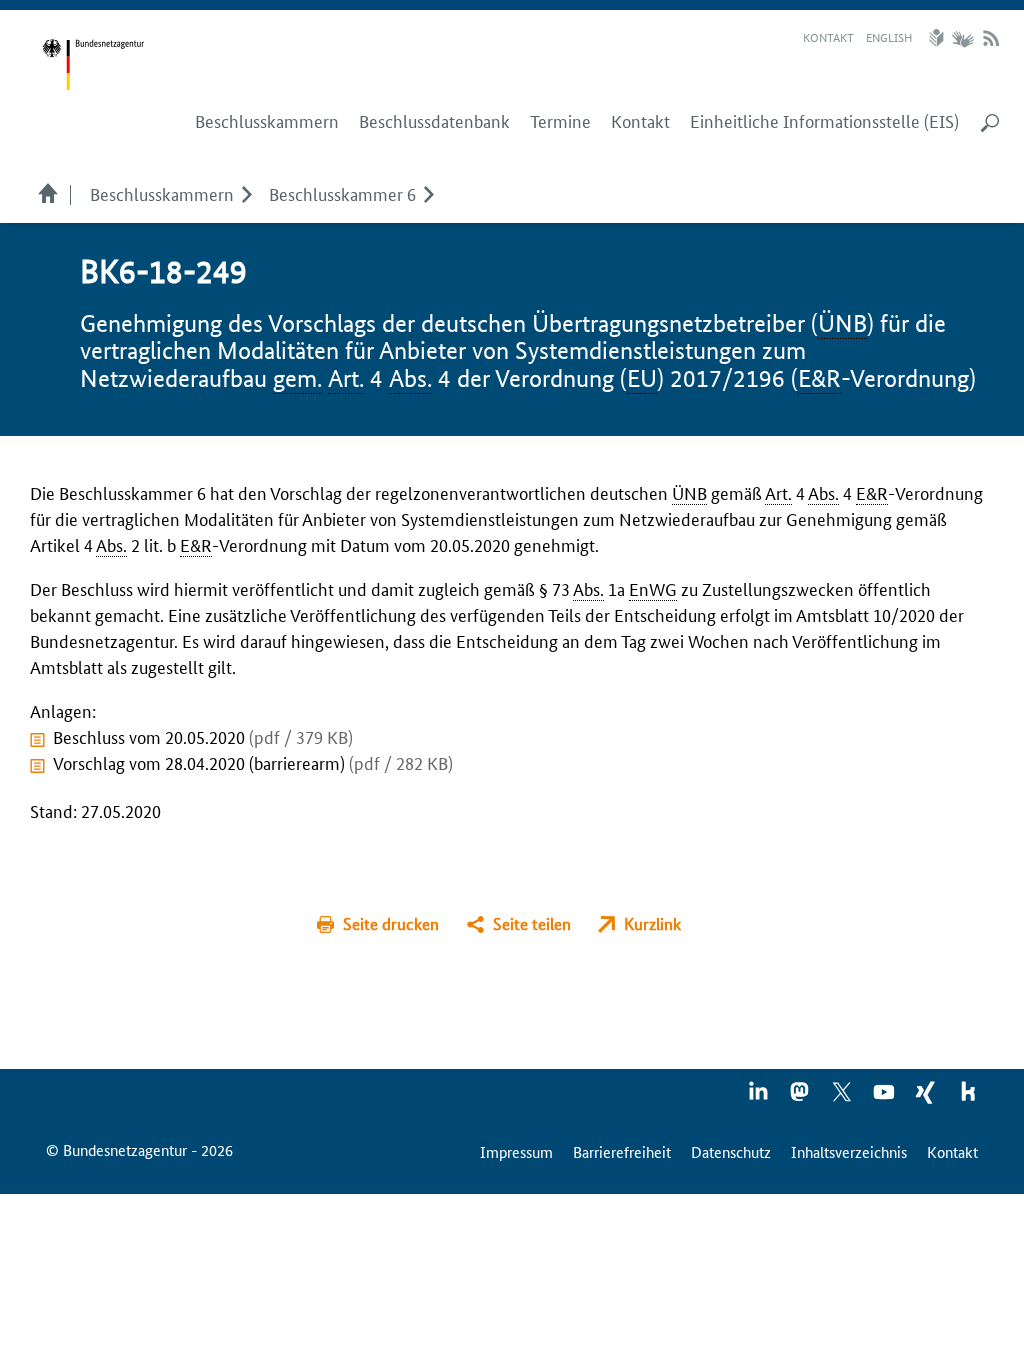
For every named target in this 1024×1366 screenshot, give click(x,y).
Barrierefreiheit (622, 1151)
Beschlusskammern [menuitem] (267, 121)
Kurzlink (652, 923)
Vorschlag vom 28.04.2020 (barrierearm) (253, 762)
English (889, 36)
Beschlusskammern (162, 193)
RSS (991, 38)
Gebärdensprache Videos (962, 38)
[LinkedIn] (759, 1098)
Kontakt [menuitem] (640, 121)
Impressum (516, 1151)
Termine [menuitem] (560, 121)
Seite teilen (532, 923)
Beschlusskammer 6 (342, 193)
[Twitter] (843, 1098)
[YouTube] (885, 1098)
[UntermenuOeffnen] (246, 193)
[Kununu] (968, 1098)
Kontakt (828, 36)
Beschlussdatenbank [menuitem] (434, 121)
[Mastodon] (801, 1098)
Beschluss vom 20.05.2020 (203, 736)
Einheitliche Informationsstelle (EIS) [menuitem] (824, 121)
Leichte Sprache (939, 38)
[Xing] (927, 1098)
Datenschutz (731, 1151)
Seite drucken (391, 923)
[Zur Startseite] (93, 65)
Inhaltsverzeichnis (849, 1151)
